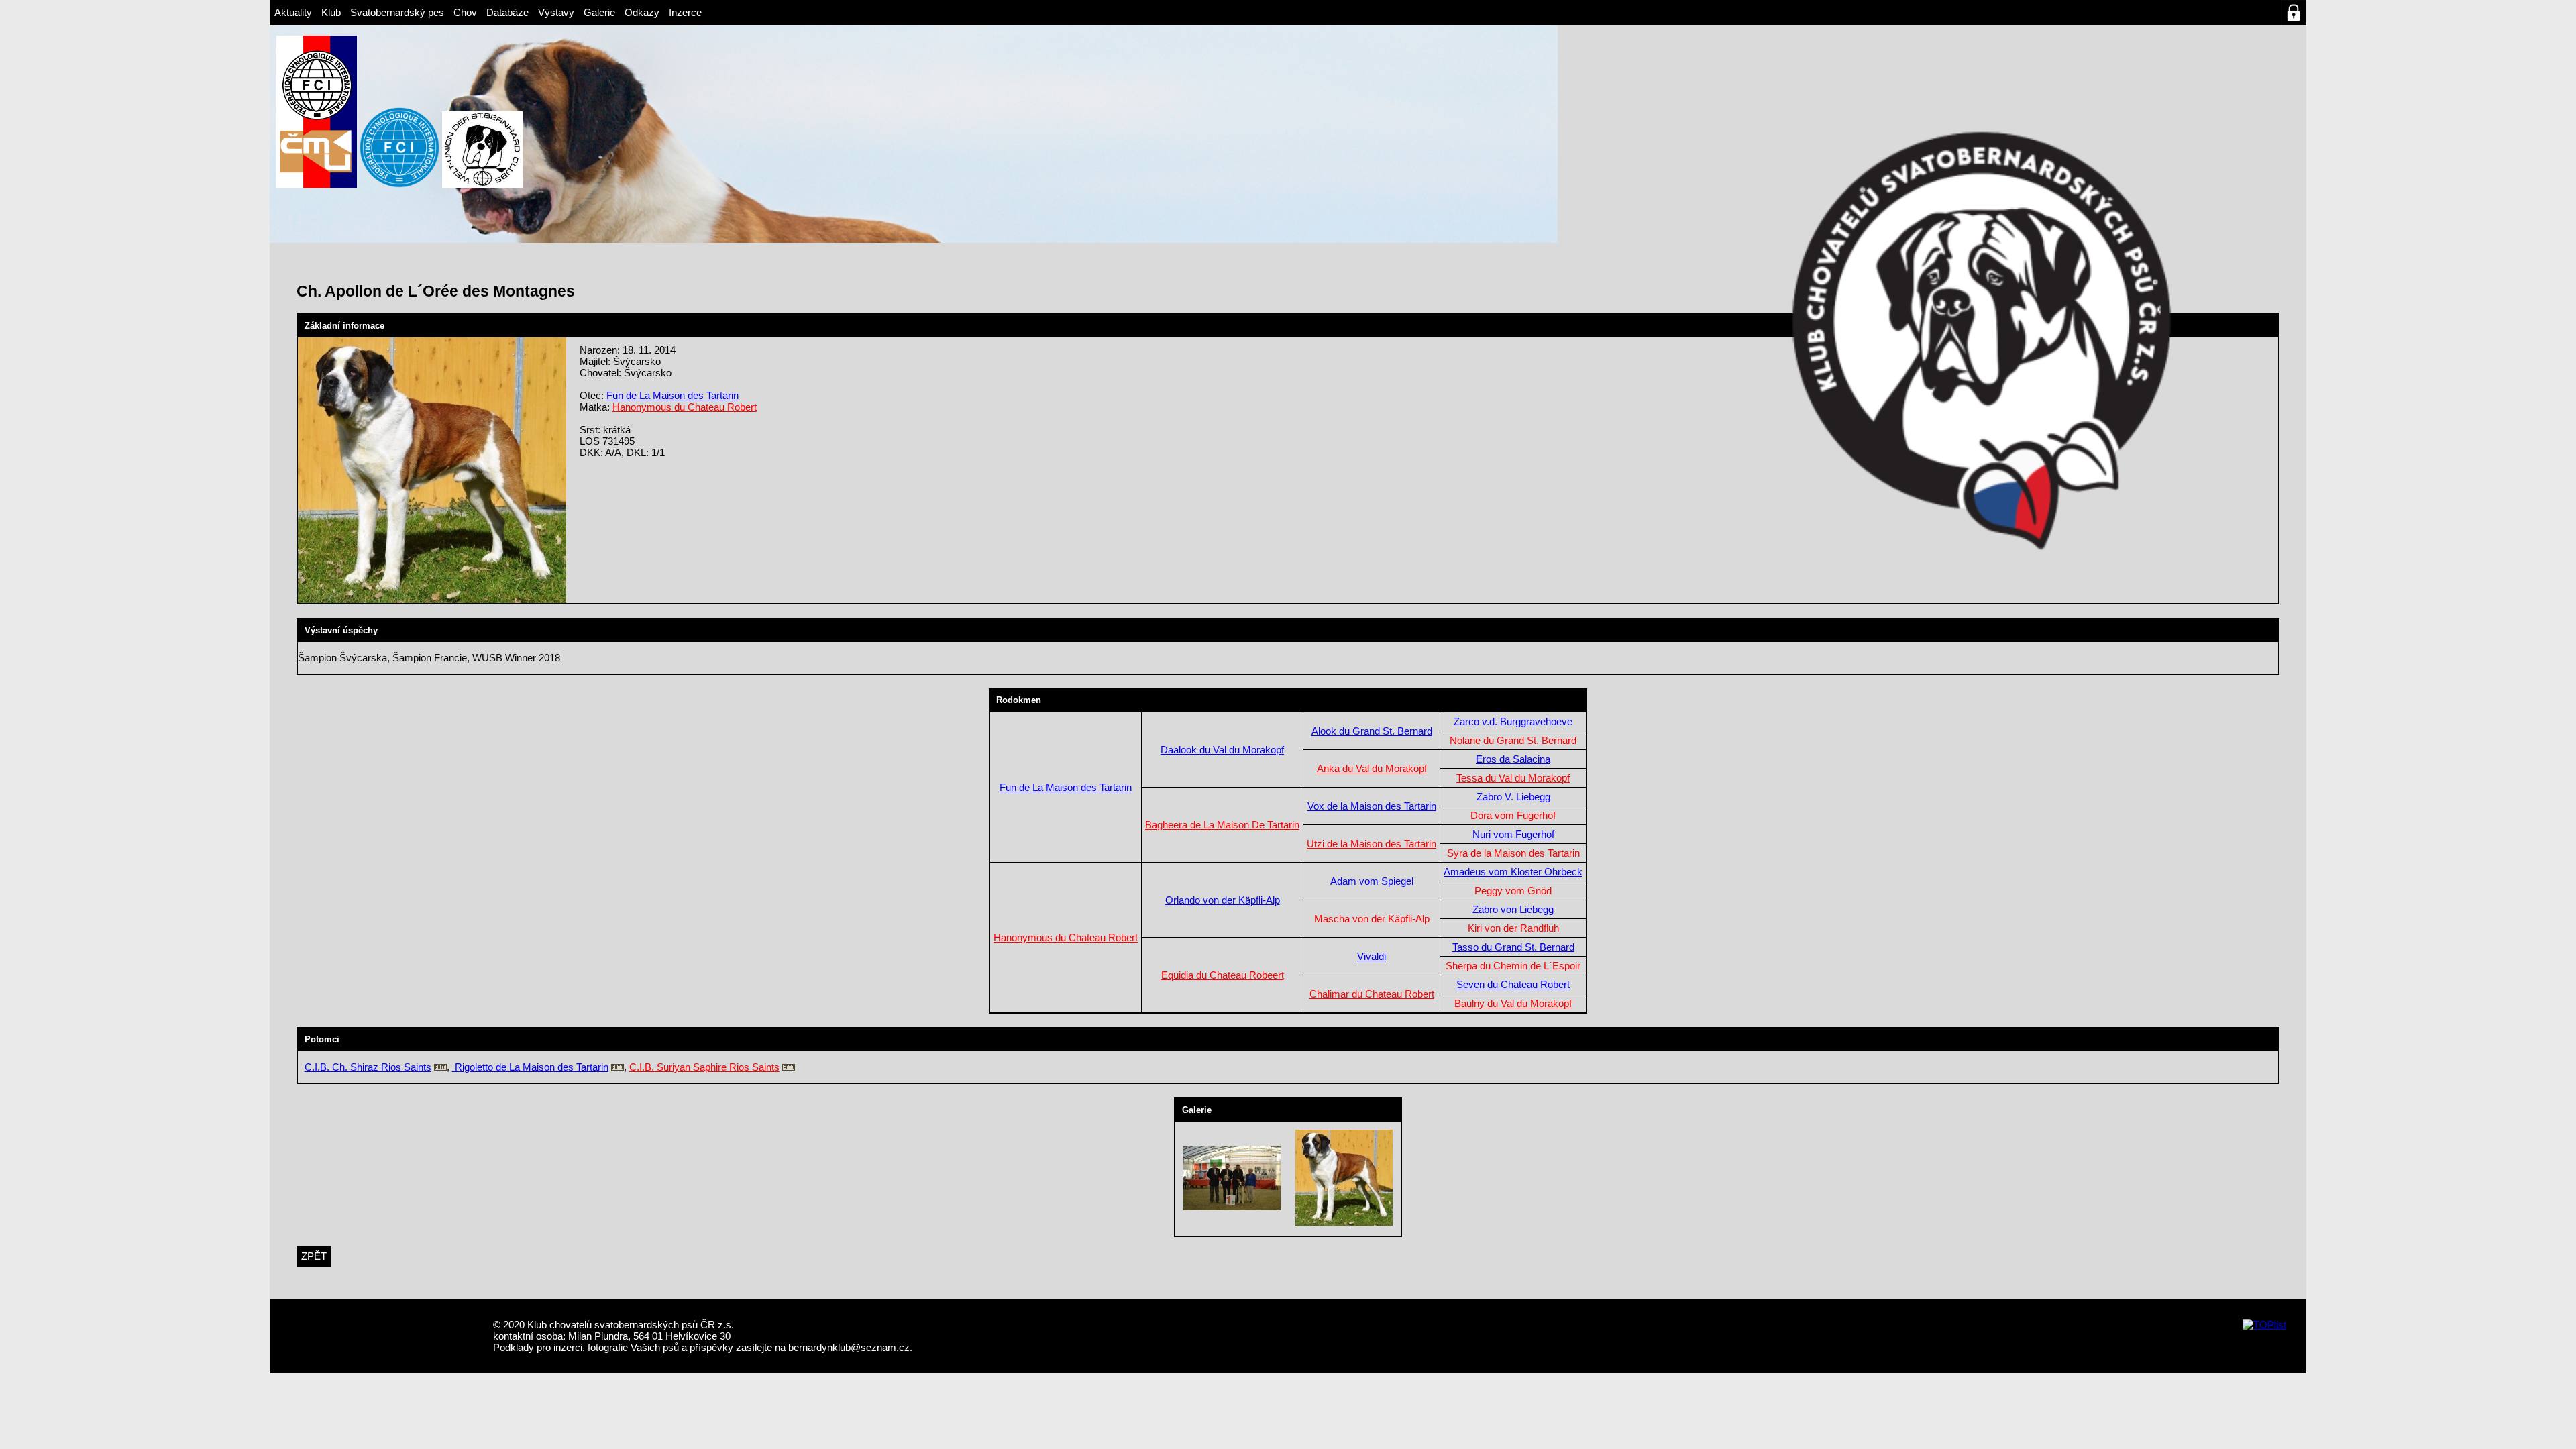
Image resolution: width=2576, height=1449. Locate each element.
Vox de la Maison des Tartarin (1372, 806)
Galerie (599, 12)
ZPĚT (314, 1256)
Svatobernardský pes (397, 12)
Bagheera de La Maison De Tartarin (1222, 825)
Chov (465, 12)
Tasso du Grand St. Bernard (1513, 947)
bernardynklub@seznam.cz (849, 1347)
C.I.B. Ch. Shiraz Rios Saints (368, 1067)
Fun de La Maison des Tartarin (673, 395)
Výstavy (556, 12)
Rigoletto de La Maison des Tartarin (530, 1067)
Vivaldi (1372, 956)
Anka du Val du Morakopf (1372, 768)
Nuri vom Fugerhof (1513, 834)
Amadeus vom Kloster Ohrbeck (1513, 872)
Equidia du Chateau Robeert (1223, 975)
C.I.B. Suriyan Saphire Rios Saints (704, 1067)
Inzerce (685, 12)
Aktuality (293, 12)
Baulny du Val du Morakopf (1513, 1003)
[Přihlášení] (2294, 13)
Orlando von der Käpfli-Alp (1223, 900)
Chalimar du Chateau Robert (1372, 994)
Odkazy (642, 12)
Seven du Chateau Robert (1513, 984)
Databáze (507, 12)
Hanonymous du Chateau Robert (685, 407)
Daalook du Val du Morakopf (1222, 750)
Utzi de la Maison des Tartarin (1372, 844)
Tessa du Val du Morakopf (1513, 778)
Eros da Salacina (1513, 759)
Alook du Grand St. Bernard (1372, 731)
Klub (331, 12)
